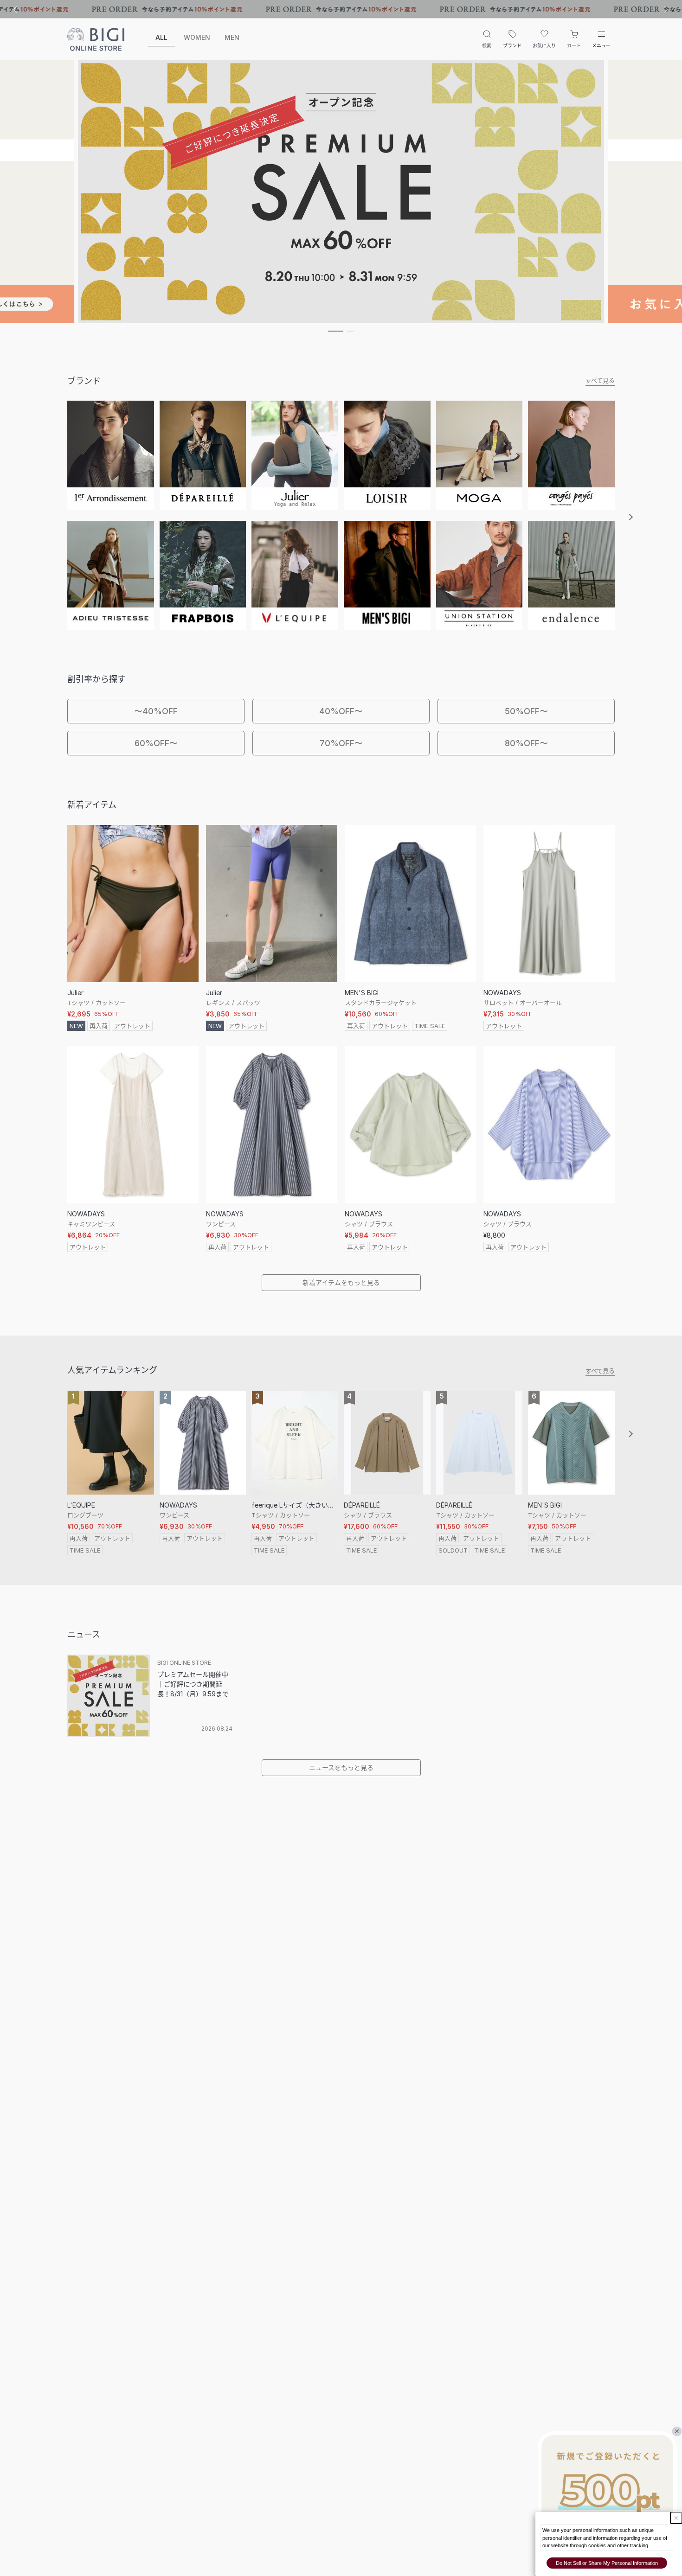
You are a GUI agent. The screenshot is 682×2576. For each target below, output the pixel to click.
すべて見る (600, 380)
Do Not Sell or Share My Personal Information (607, 2563)
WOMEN (197, 37)
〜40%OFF (156, 711)
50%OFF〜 (526, 711)
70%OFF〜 (341, 743)
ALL (161, 37)
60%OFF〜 (156, 743)
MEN (232, 37)
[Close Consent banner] (676, 2518)
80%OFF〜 (526, 743)
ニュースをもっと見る (341, 1767)
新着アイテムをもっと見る (341, 1282)
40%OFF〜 (341, 711)
